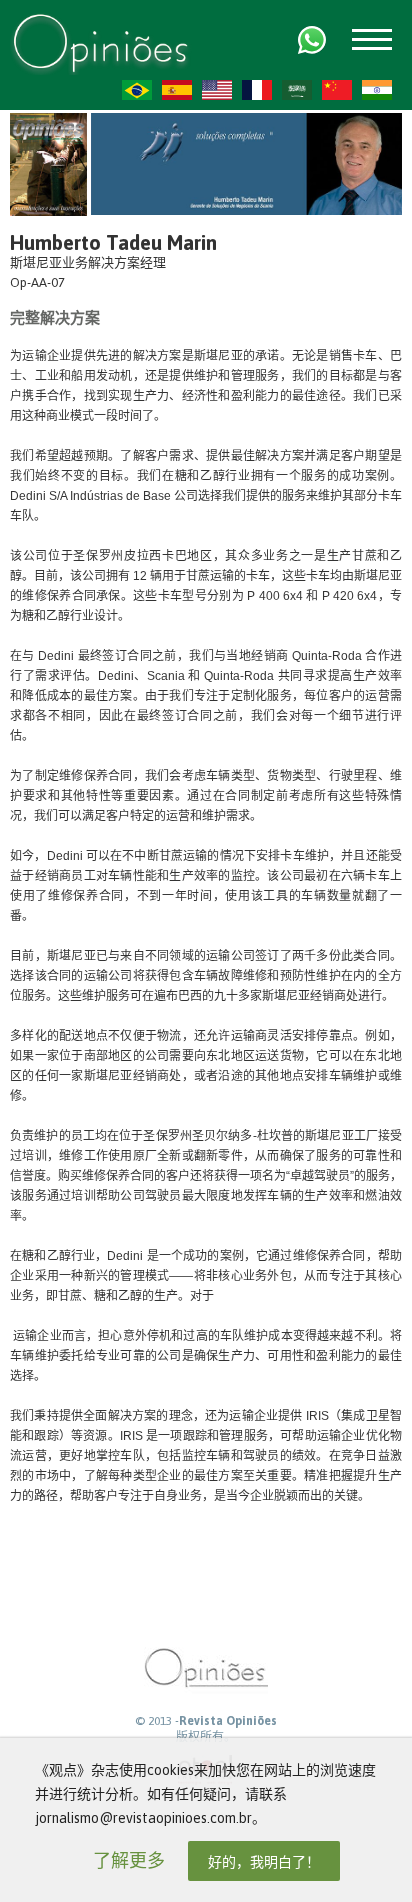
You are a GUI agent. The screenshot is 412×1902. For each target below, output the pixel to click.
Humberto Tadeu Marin (113, 242)
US (217, 90)
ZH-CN (337, 90)
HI (377, 90)
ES (177, 90)
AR (297, 90)
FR (257, 90)
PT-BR (137, 90)
